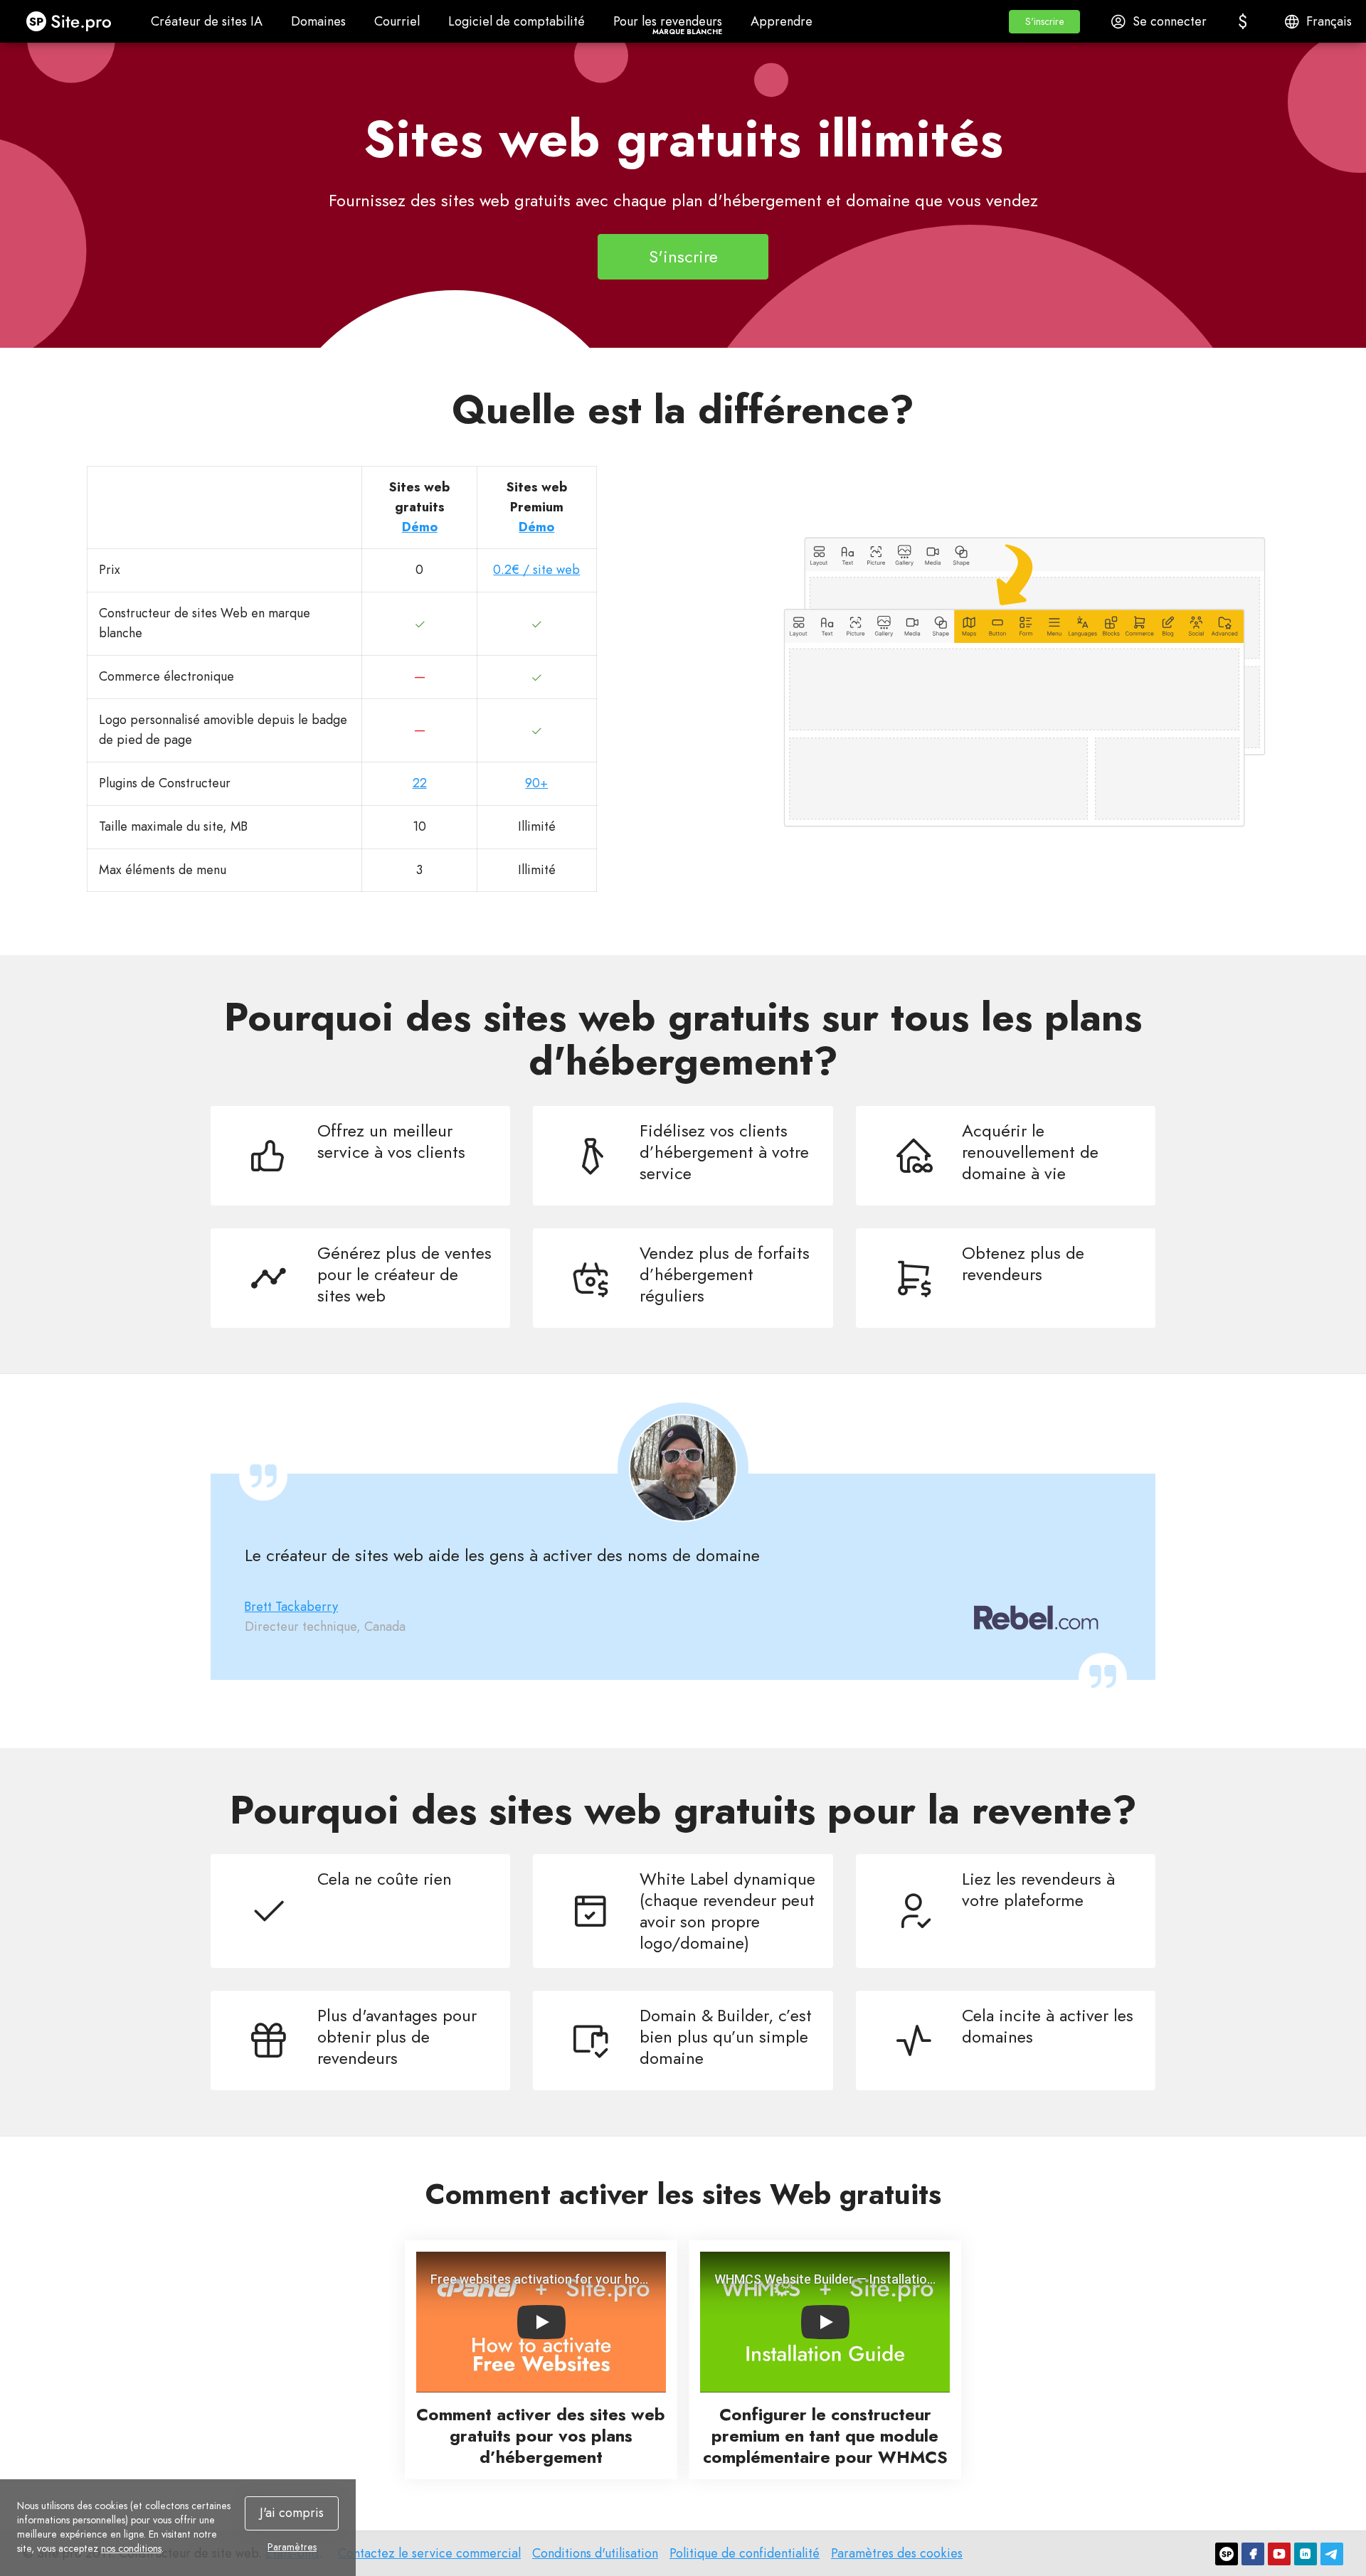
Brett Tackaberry (291, 1607)
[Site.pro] (1227, 2554)
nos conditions (131, 2548)
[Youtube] (1279, 2554)
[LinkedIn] (1306, 2554)
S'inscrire (683, 256)
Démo (420, 527)
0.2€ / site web (536, 570)
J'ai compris (292, 2513)
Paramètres (292, 2547)
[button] (1044, 22)
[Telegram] (1332, 2554)
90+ (536, 783)
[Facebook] (1253, 2554)
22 (420, 783)
